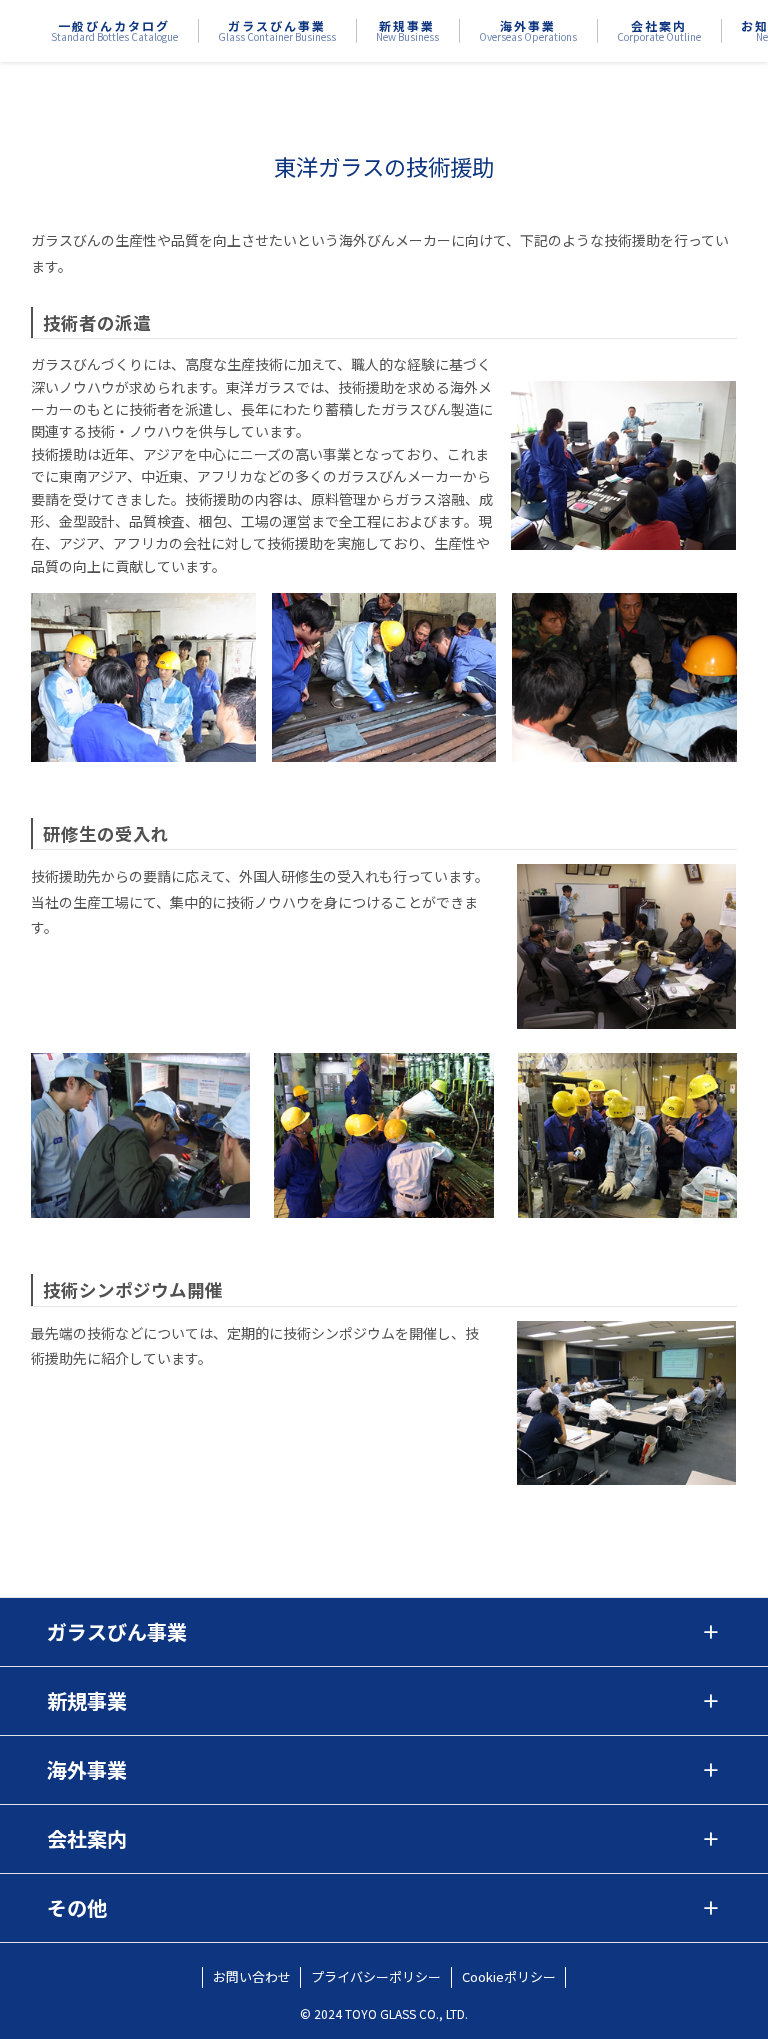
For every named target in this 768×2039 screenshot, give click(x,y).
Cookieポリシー (509, 1976)
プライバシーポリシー (376, 1976)
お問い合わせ (252, 1976)
